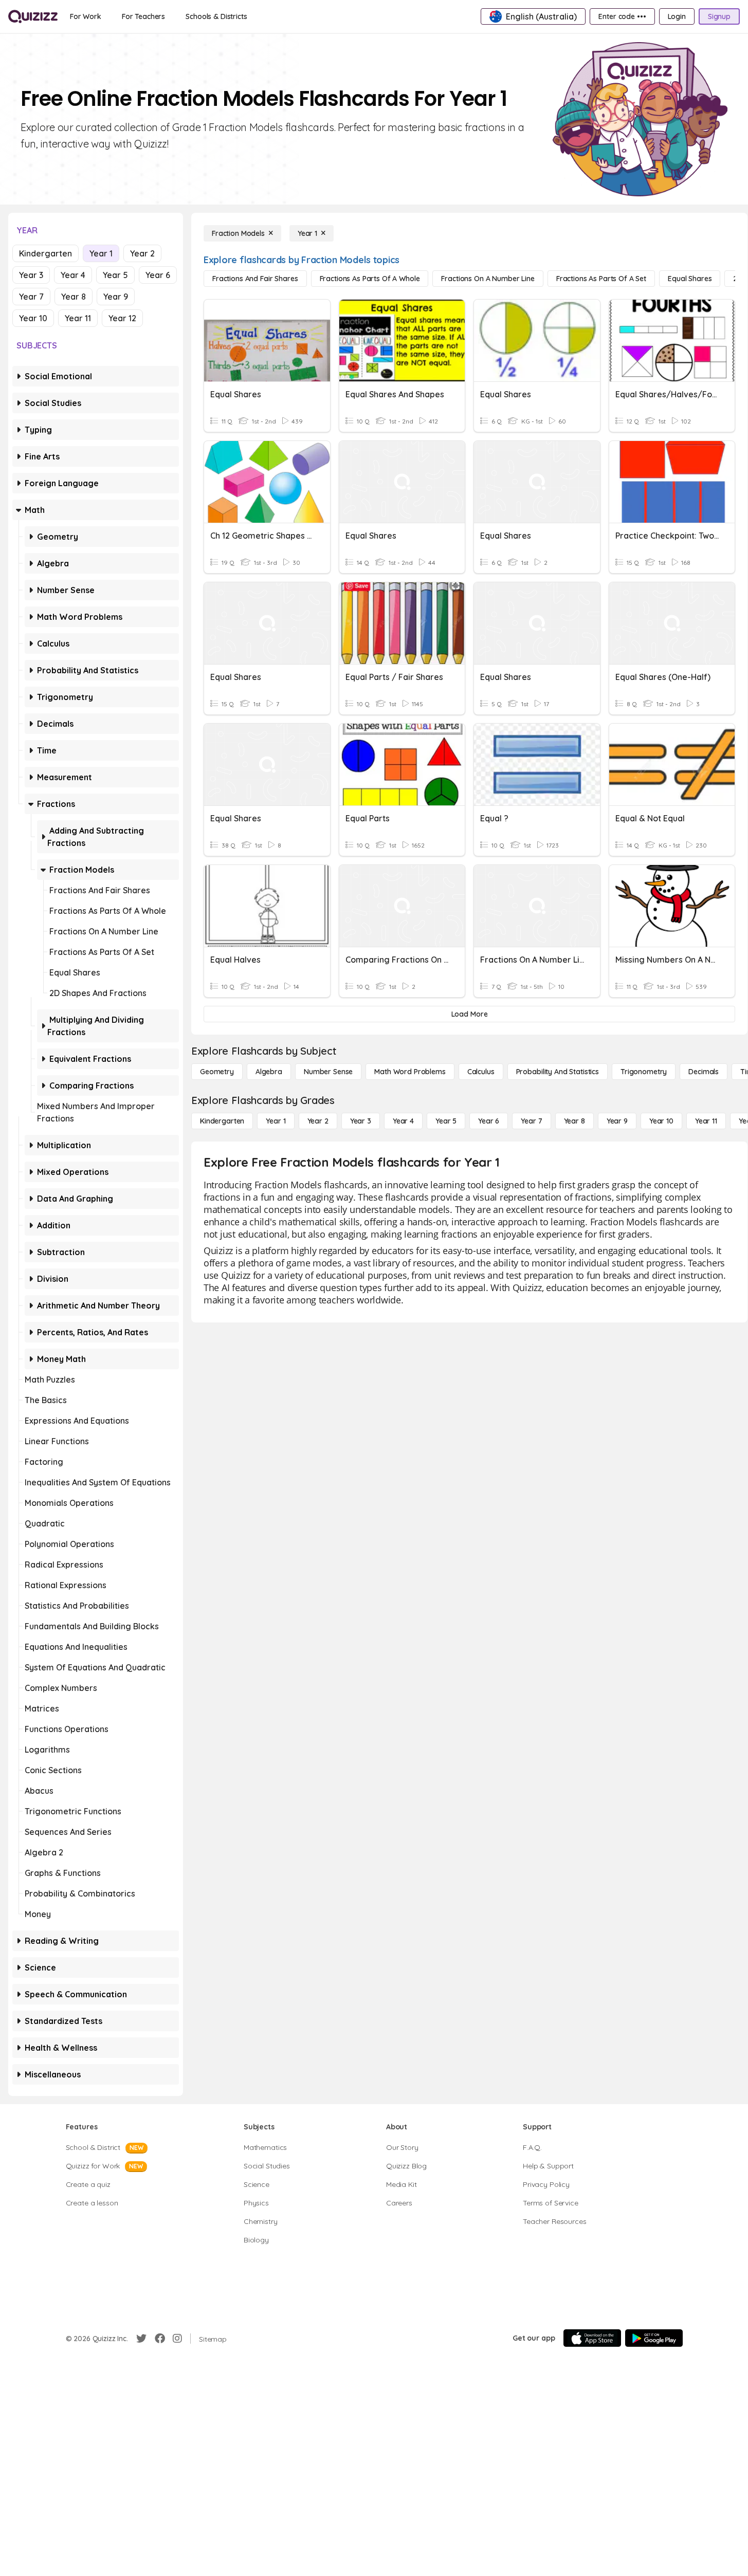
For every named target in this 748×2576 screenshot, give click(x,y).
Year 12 (122, 318)
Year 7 (31, 297)
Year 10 (33, 318)
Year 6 (158, 275)
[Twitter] (141, 2339)
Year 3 (31, 275)
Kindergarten (45, 253)
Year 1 (101, 253)
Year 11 (78, 318)
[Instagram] (177, 2339)
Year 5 (115, 275)
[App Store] (592, 2338)
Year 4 (73, 275)
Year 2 (142, 253)
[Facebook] (160, 2339)
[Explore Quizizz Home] (33, 16)
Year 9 (116, 297)
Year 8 (74, 297)
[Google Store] (654, 2338)
